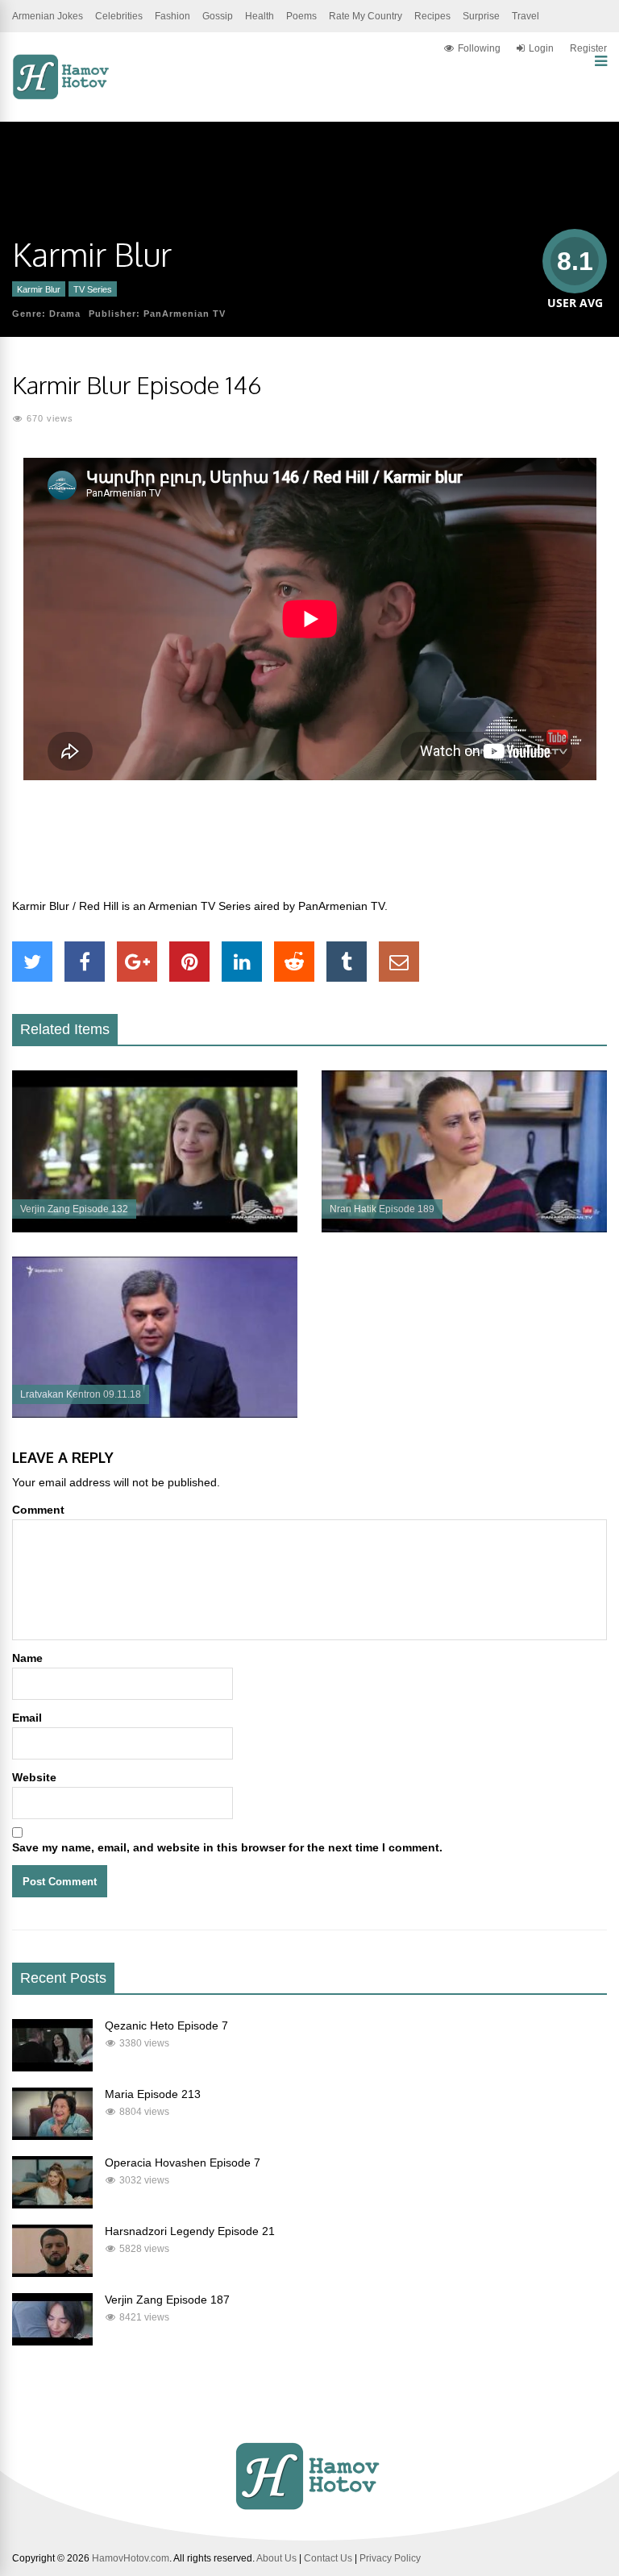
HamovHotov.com (131, 2558)
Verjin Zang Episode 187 (167, 2300)
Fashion (172, 16)
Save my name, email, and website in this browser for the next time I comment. (227, 1847)
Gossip (218, 16)
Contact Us (328, 2558)
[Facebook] (85, 962)
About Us (276, 2558)
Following (479, 48)
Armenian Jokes (48, 16)
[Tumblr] (347, 962)
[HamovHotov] (62, 97)
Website (34, 1777)
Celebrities (119, 16)
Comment (38, 1510)
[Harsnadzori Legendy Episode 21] (52, 2273)
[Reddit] (294, 962)
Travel (526, 16)
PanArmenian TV (185, 314)
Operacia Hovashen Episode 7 (183, 2163)
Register (588, 48)
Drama (65, 314)
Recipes (432, 16)
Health (260, 16)
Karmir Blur (39, 289)
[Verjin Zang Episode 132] (155, 1228)
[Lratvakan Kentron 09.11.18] (155, 1414)
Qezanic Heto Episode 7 (166, 2025)
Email (27, 1718)
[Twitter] (32, 962)
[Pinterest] (189, 962)
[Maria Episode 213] (52, 2136)
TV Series (93, 289)
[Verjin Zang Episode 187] (52, 2341)
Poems (301, 16)
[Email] (399, 962)
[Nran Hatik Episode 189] (464, 1228)
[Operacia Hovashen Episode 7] (52, 2204)
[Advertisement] (309, 848)
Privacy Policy (390, 2558)
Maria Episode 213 (153, 2094)
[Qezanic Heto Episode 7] (52, 2067)
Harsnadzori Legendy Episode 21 (190, 2231)
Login (541, 48)
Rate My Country (366, 16)
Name (27, 1658)
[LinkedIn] (242, 962)
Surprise (481, 16)
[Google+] (137, 962)
